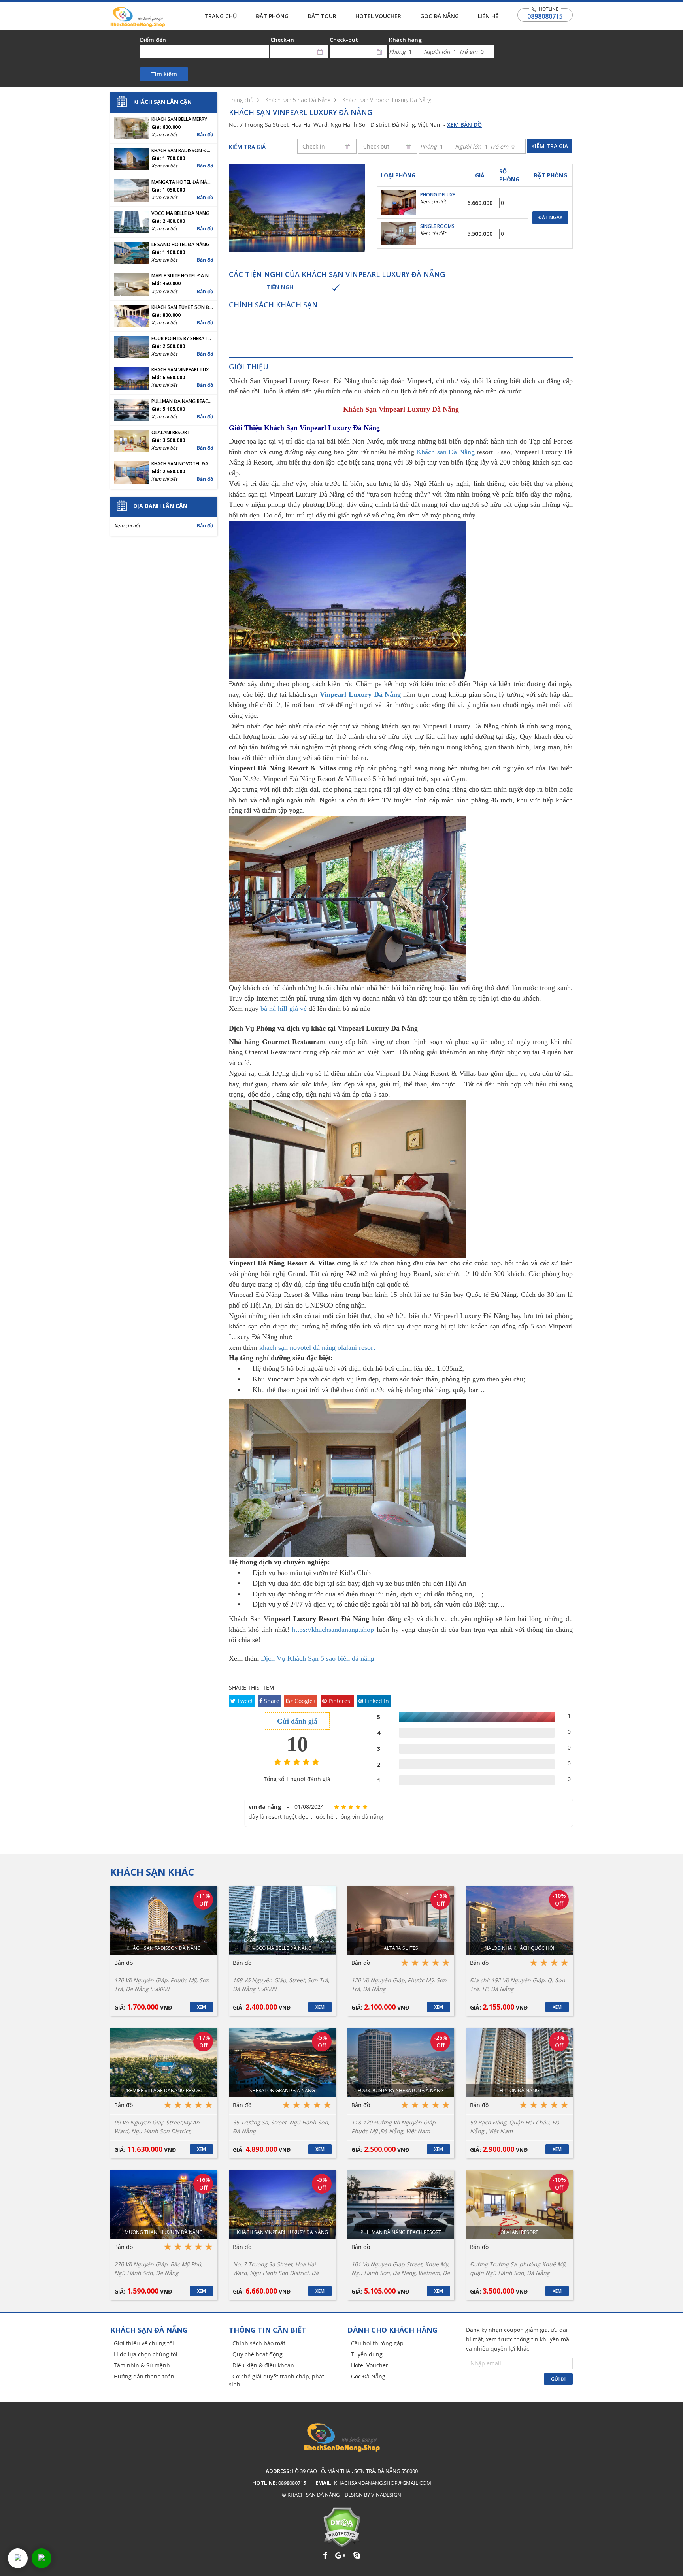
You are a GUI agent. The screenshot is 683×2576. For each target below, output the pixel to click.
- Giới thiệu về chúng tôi (142, 2343)
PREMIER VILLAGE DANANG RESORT (164, 2090)
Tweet (244, 1701)
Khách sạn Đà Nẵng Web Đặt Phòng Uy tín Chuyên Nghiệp (138, 17)
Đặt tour (322, 16)
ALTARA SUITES (401, 1948)
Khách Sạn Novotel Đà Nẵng (182, 464)
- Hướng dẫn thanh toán (142, 2376)
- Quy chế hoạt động (256, 2354)
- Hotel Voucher (368, 2365)
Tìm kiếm (164, 74)
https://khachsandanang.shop (333, 1630)
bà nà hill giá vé (284, 1009)
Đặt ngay (550, 217)
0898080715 (545, 16)
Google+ (304, 1701)
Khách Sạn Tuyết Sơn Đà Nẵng (182, 307)
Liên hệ (488, 16)
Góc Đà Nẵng (440, 16)
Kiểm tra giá (550, 146)
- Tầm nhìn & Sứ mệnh (140, 2365)
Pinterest (340, 1701)
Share (271, 1701)
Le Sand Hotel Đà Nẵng (180, 245)
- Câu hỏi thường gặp (375, 2343)
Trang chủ (221, 16)
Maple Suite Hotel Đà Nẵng (182, 276)
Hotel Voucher (378, 16)
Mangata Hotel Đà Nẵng (182, 182)
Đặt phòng (272, 16)
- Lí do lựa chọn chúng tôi (144, 2354)
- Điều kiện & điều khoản (261, 2365)
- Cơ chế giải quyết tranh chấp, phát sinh (276, 2380)
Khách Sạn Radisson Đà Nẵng (182, 151)
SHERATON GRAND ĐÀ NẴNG (282, 2090)
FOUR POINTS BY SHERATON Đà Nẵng (182, 339)
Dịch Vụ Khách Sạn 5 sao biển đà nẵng (318, 1658)
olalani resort (356, 1347)
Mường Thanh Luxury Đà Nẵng (164, 2232)
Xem (201, 2007)
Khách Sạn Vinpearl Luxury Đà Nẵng (387, 100)
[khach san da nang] (18, 2558)
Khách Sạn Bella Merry (179, 119)
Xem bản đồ (464, 125)
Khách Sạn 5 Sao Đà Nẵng (298, 100)
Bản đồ (205, 135)
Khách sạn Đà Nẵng (445, 452)
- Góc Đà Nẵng (366, 2376)
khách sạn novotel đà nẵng (297, 1347)
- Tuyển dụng (365, 2354)
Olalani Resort (171, 433)
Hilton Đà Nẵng (520, 2090)
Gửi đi (558, 2379)
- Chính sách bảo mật (257, 2343)
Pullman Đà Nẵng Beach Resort (182, 401)
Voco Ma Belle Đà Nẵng (180, 213)
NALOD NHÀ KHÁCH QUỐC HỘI (519, 1948)
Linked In (376, 1701)
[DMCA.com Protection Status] (342, 2527)
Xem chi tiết (433, 202)
